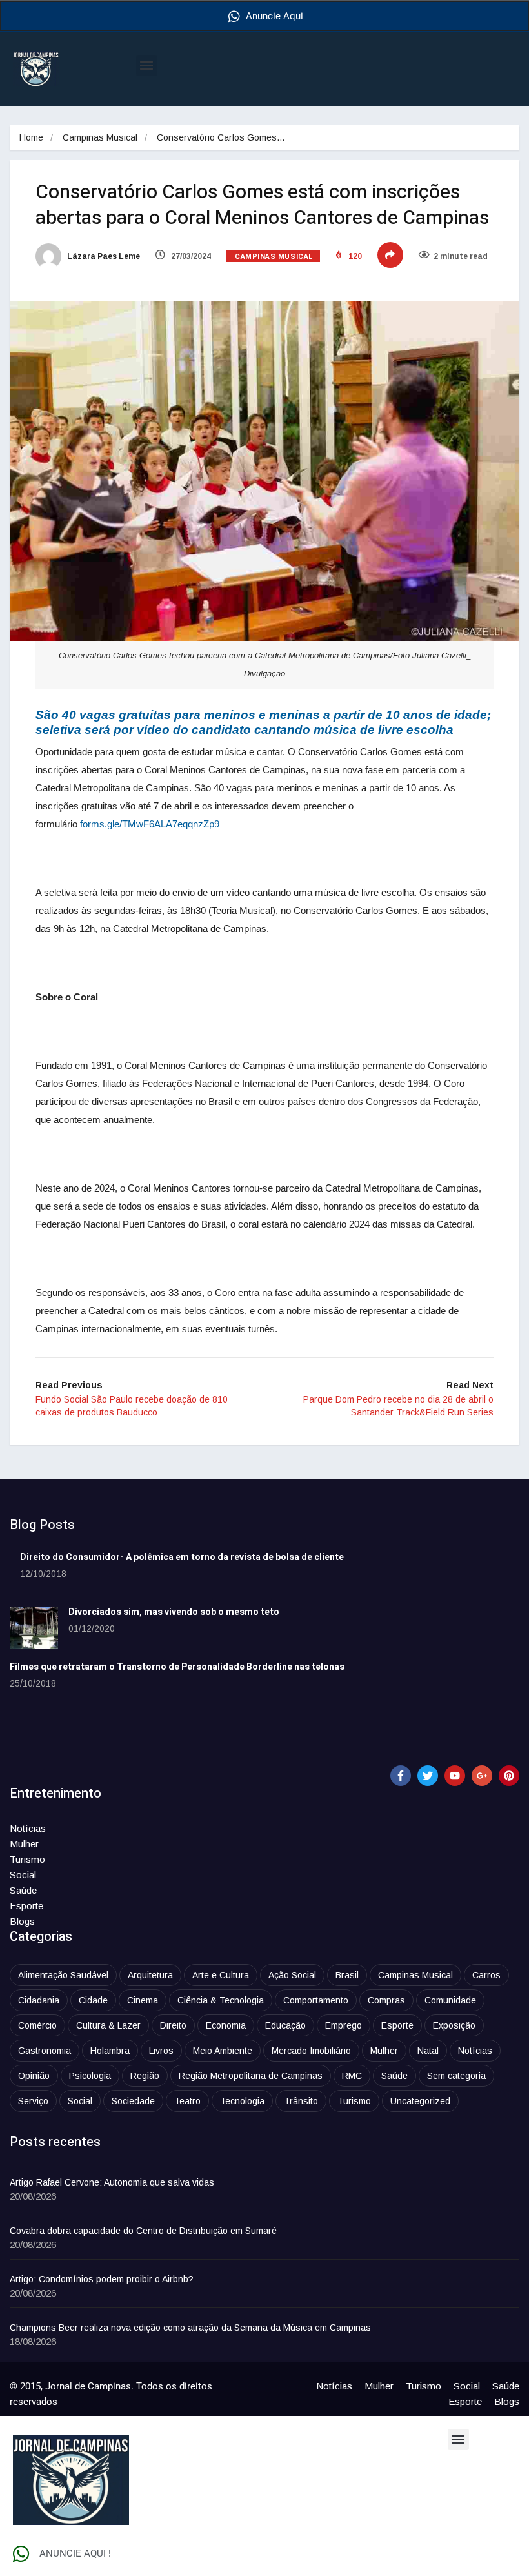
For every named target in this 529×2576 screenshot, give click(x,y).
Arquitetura (150, 1975)
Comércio (37, 2025)
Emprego (344, 2025)
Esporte (26, 1906)
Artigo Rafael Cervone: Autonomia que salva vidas (112, 2182)
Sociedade (133, 2101)
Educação (285, 2025)
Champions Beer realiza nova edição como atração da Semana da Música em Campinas (190, 2328)
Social (23, 1875)
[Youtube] (455, 1776)
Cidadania (39, 2000)
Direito (173, 2025)
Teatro (187, 2101)
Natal (428, 2051)
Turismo (27, 1859)
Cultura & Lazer (108, 2025)
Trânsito (301, 2101)
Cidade (93, 2000)
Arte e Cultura (221, 1975)
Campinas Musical (100, 137)
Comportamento (316, 2000)
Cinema (143, 2000)
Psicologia (90, 2076)
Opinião (34, 2076)
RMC (352, 2076)
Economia (226, 2025)
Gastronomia (45, 2051)
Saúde (23, 1890)
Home (31, 137)
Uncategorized (420, 2101)
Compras (386, 2000)
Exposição (454, 2025)
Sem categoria (456, 2076)
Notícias (28, 1828)
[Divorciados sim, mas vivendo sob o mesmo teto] (34, 1628)
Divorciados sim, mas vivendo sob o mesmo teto (174, 1612)
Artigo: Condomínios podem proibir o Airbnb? (102, 2279)
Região (145, 2076)
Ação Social (292, 1975)
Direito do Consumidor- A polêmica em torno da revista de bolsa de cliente (182, 1557)
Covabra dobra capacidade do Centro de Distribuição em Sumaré (143, 2231)
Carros (486, 1975)
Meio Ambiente (223, 2051)
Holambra (110, 2051)
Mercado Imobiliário (311, 2051)
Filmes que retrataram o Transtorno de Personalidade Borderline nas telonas (177, 1667)
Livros (161, 2051)
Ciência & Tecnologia (221, 2000)
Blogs (22, 1921)
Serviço (33, 2101)
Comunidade (450, 2000)
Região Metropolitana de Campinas (251, 2076)
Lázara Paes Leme (103, 256)
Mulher (24, 1844)
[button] (147, 66)
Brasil (347, 1975)
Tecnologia (242, 2101)
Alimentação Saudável (63, 1975)
